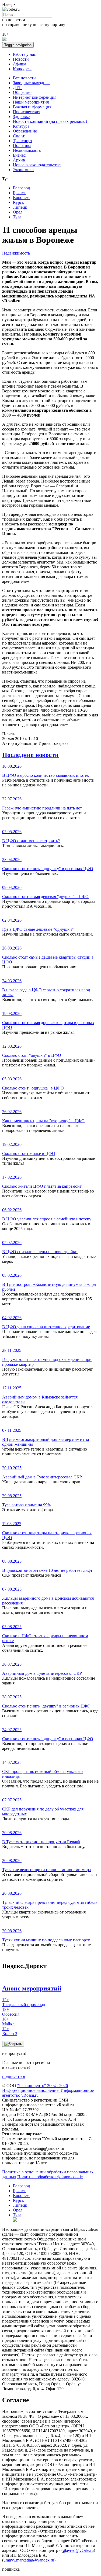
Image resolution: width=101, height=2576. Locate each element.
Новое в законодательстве (37, 165)
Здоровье (21, 117)
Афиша (20, 64)
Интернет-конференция (35, 97)
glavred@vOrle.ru (78, 2550)
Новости (21, 59)
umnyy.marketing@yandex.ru (29, 2560)
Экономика (23, 170)
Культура (21, 126)
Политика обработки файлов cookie (50, 2177)
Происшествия (27, 112)
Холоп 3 (10, 2031)
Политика (22, 146)
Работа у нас (24, 54)
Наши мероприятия (31, 102)
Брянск (19, 193)
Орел (18, 212)
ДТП (17, 88)
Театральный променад (24, 2002)
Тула (17, 217)
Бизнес (19, 155)
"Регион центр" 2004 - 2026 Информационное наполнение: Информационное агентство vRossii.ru (48, 2090)
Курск (18, 202)
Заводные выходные (32, 83)
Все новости (24, 78)
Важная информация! (33, 107)
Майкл (8, 2021)
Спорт (19, 136)
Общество (22, 92)
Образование (25, 131)
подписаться (14, 2076)
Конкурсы (22, 69)
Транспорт (23, 141)
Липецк (20, 207)
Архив (19, 160)
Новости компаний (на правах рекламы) (50, 121)
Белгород (21, 188)
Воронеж (21, 198)
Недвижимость (27, 150)
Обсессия (11, 2012)
